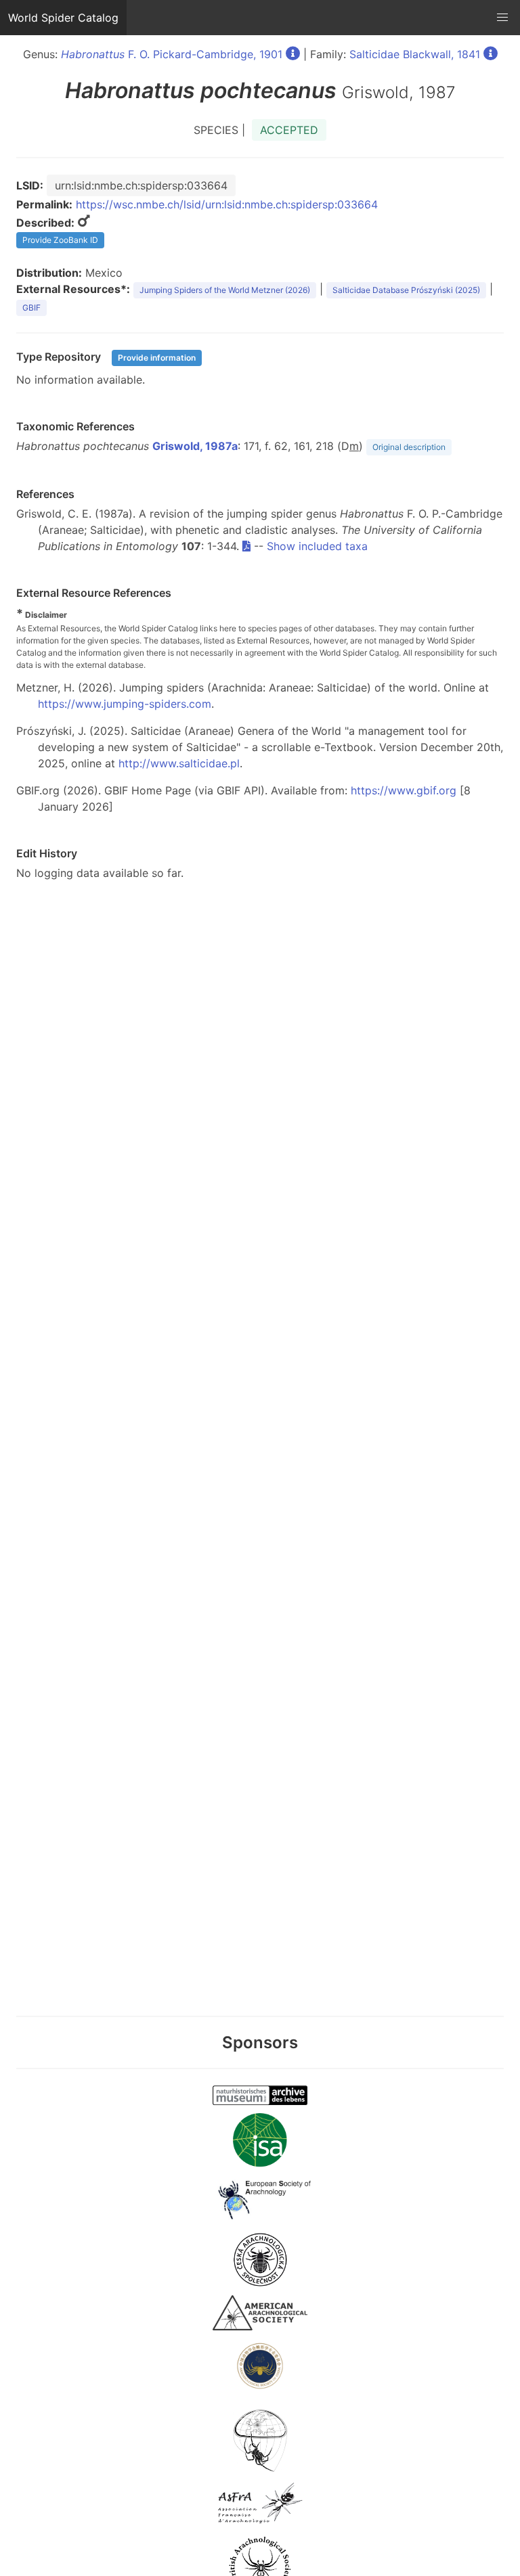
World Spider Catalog (63, 18)
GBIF (31, 308)
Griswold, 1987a (195, 446)
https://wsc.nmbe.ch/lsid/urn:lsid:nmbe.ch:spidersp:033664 (227, 204)
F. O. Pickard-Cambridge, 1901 (172, 54)
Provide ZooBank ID (60, 240)
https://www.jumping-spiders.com (125, 704)
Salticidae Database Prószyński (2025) (406, 290)
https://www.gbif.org (404, 790)
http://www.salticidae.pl (179, 763)
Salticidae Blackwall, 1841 (415, 54)
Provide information (157, 358)
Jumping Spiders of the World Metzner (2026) (225, 290)
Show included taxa (317, 546)
